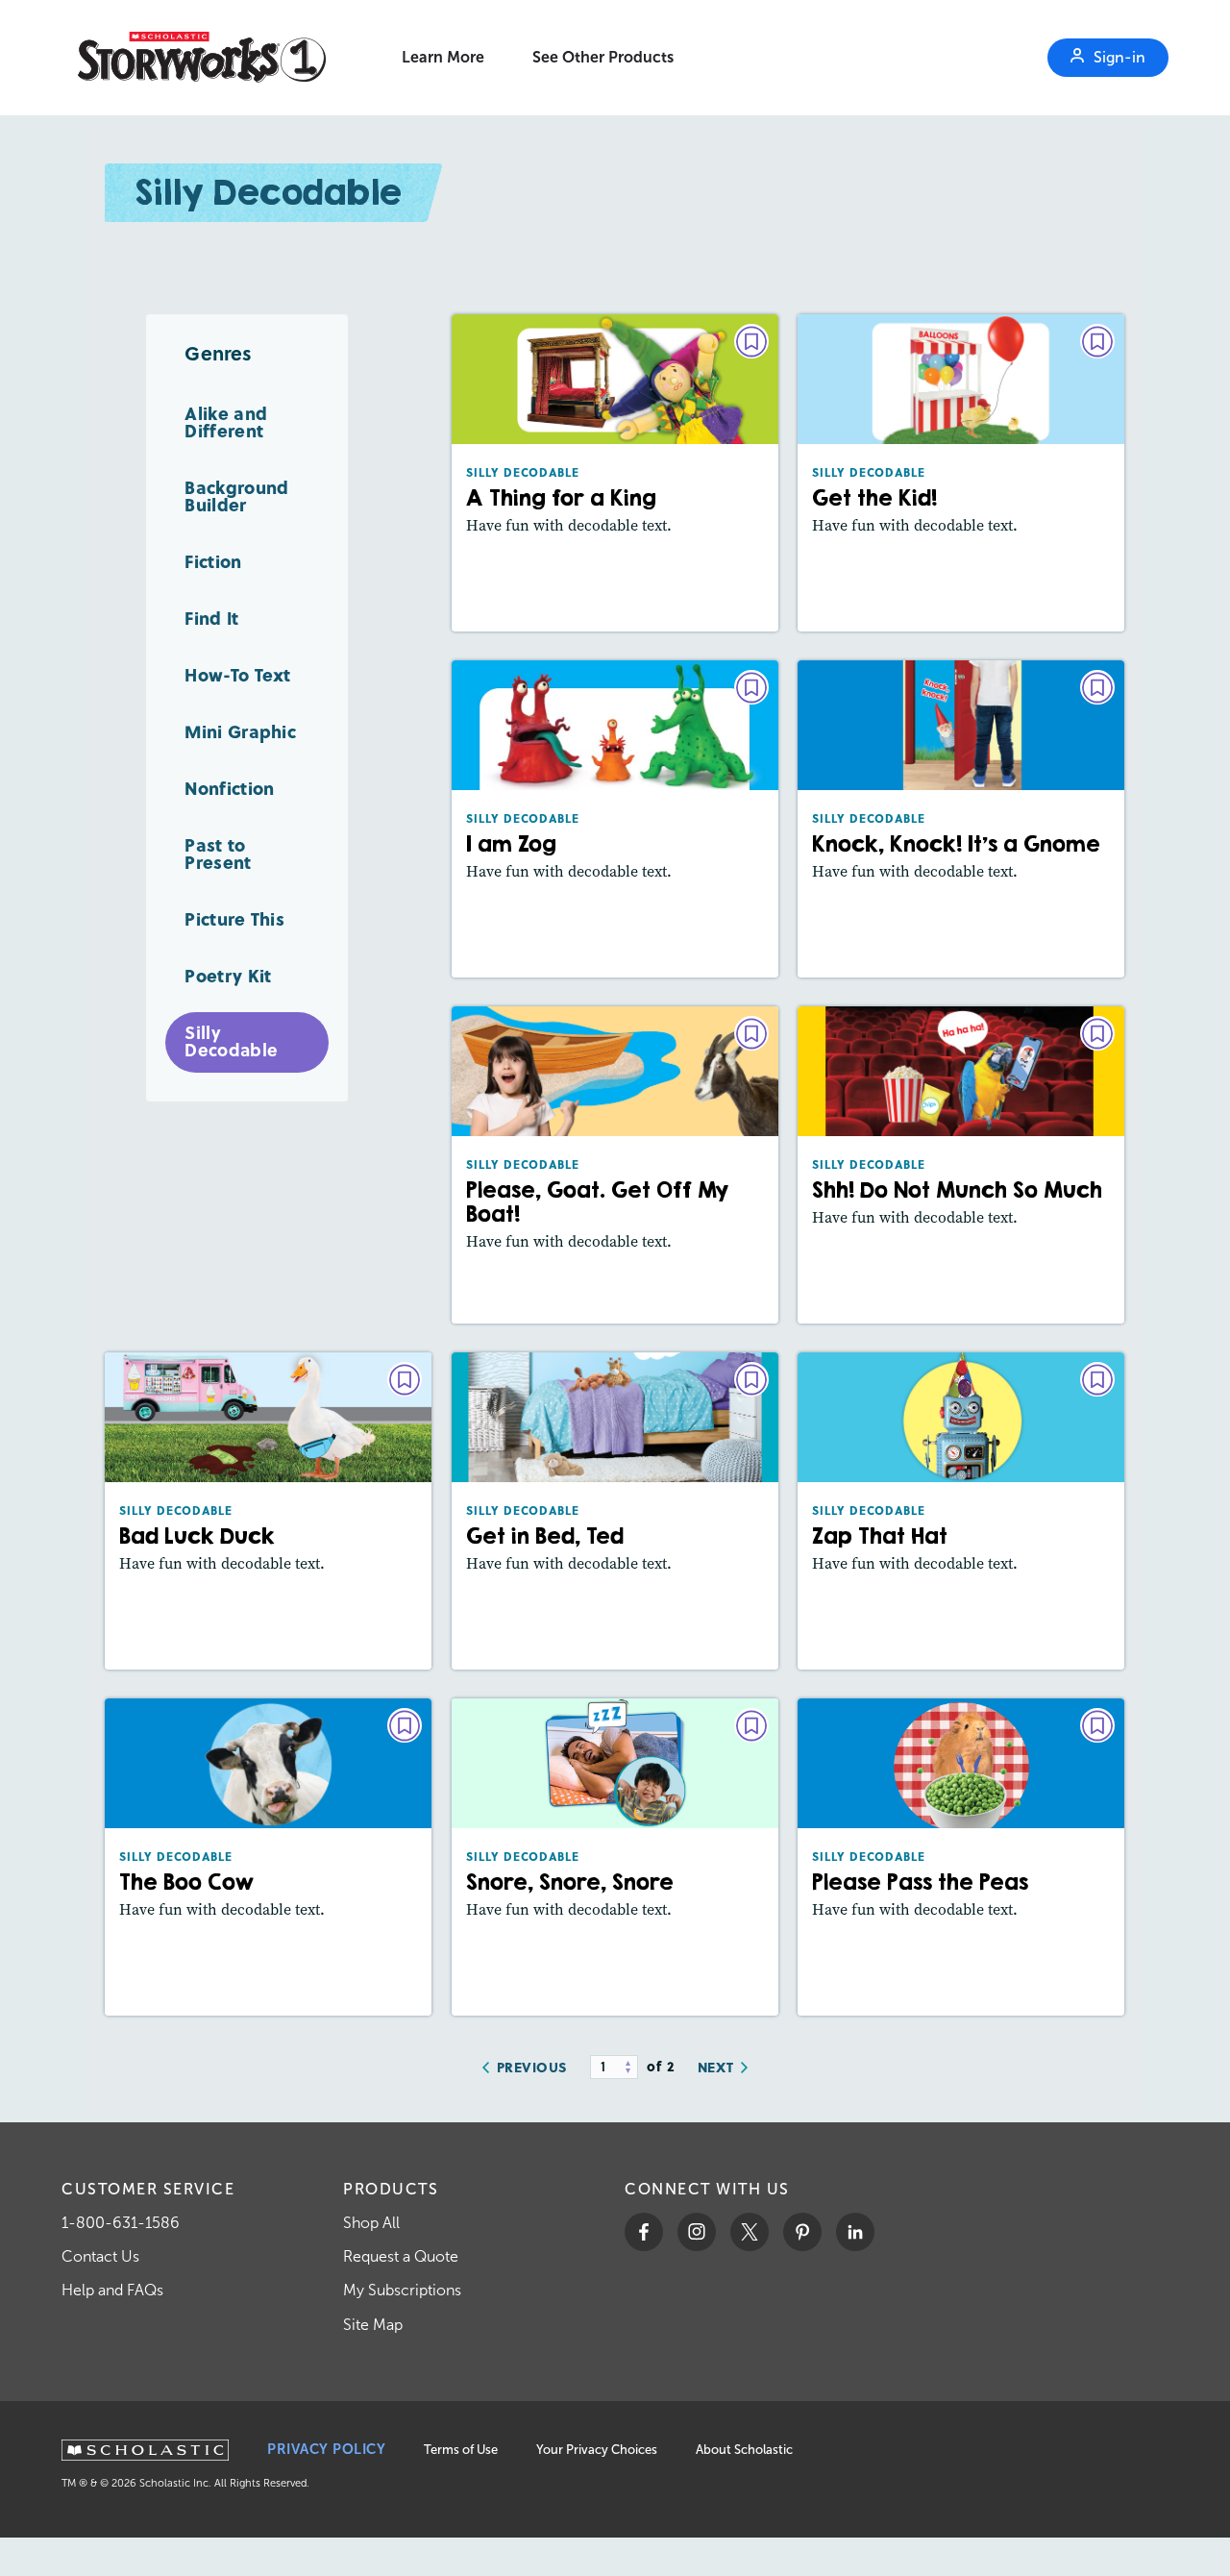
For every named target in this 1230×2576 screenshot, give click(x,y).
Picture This (234, 918)
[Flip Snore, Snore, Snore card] (615, 1857)
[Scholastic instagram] (697, 2232)
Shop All (371, 2223)
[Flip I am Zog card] (615, 819)
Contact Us (100, 2256)
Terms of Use (461, 2450)
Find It (211, 618)
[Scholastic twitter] (750, 2232)
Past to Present (218, 853)
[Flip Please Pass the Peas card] (961, 1857)
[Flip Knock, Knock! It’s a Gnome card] (961, 819)
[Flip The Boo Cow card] (268, 1857)
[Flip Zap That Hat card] (961, 1511)
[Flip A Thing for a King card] (615, 473)
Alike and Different (226, 421)
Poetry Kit (228, 975)
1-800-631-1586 (121, 2223)
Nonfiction (229, 788)
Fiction (213, 561)
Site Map (373, 2325)
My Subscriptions (402, 2290)
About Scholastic (744, 2450)
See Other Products (603, 57)
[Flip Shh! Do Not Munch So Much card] (961, 1165)
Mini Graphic (240, 731)
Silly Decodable (231, 1041)
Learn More (443, 57)
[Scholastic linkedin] (855, 2232)
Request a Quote (401, 2256)
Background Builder (236, 495)
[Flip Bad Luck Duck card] (268, 1511)
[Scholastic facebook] (644, 2232)
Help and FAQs (112, 2290)
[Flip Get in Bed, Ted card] (615, 1511)
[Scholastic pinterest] (802, 2232)
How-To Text (237, 674)
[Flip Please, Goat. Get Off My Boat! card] (615, 1165)
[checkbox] (751, 341)
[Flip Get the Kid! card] (961, 473)
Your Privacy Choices (597, 2450)
